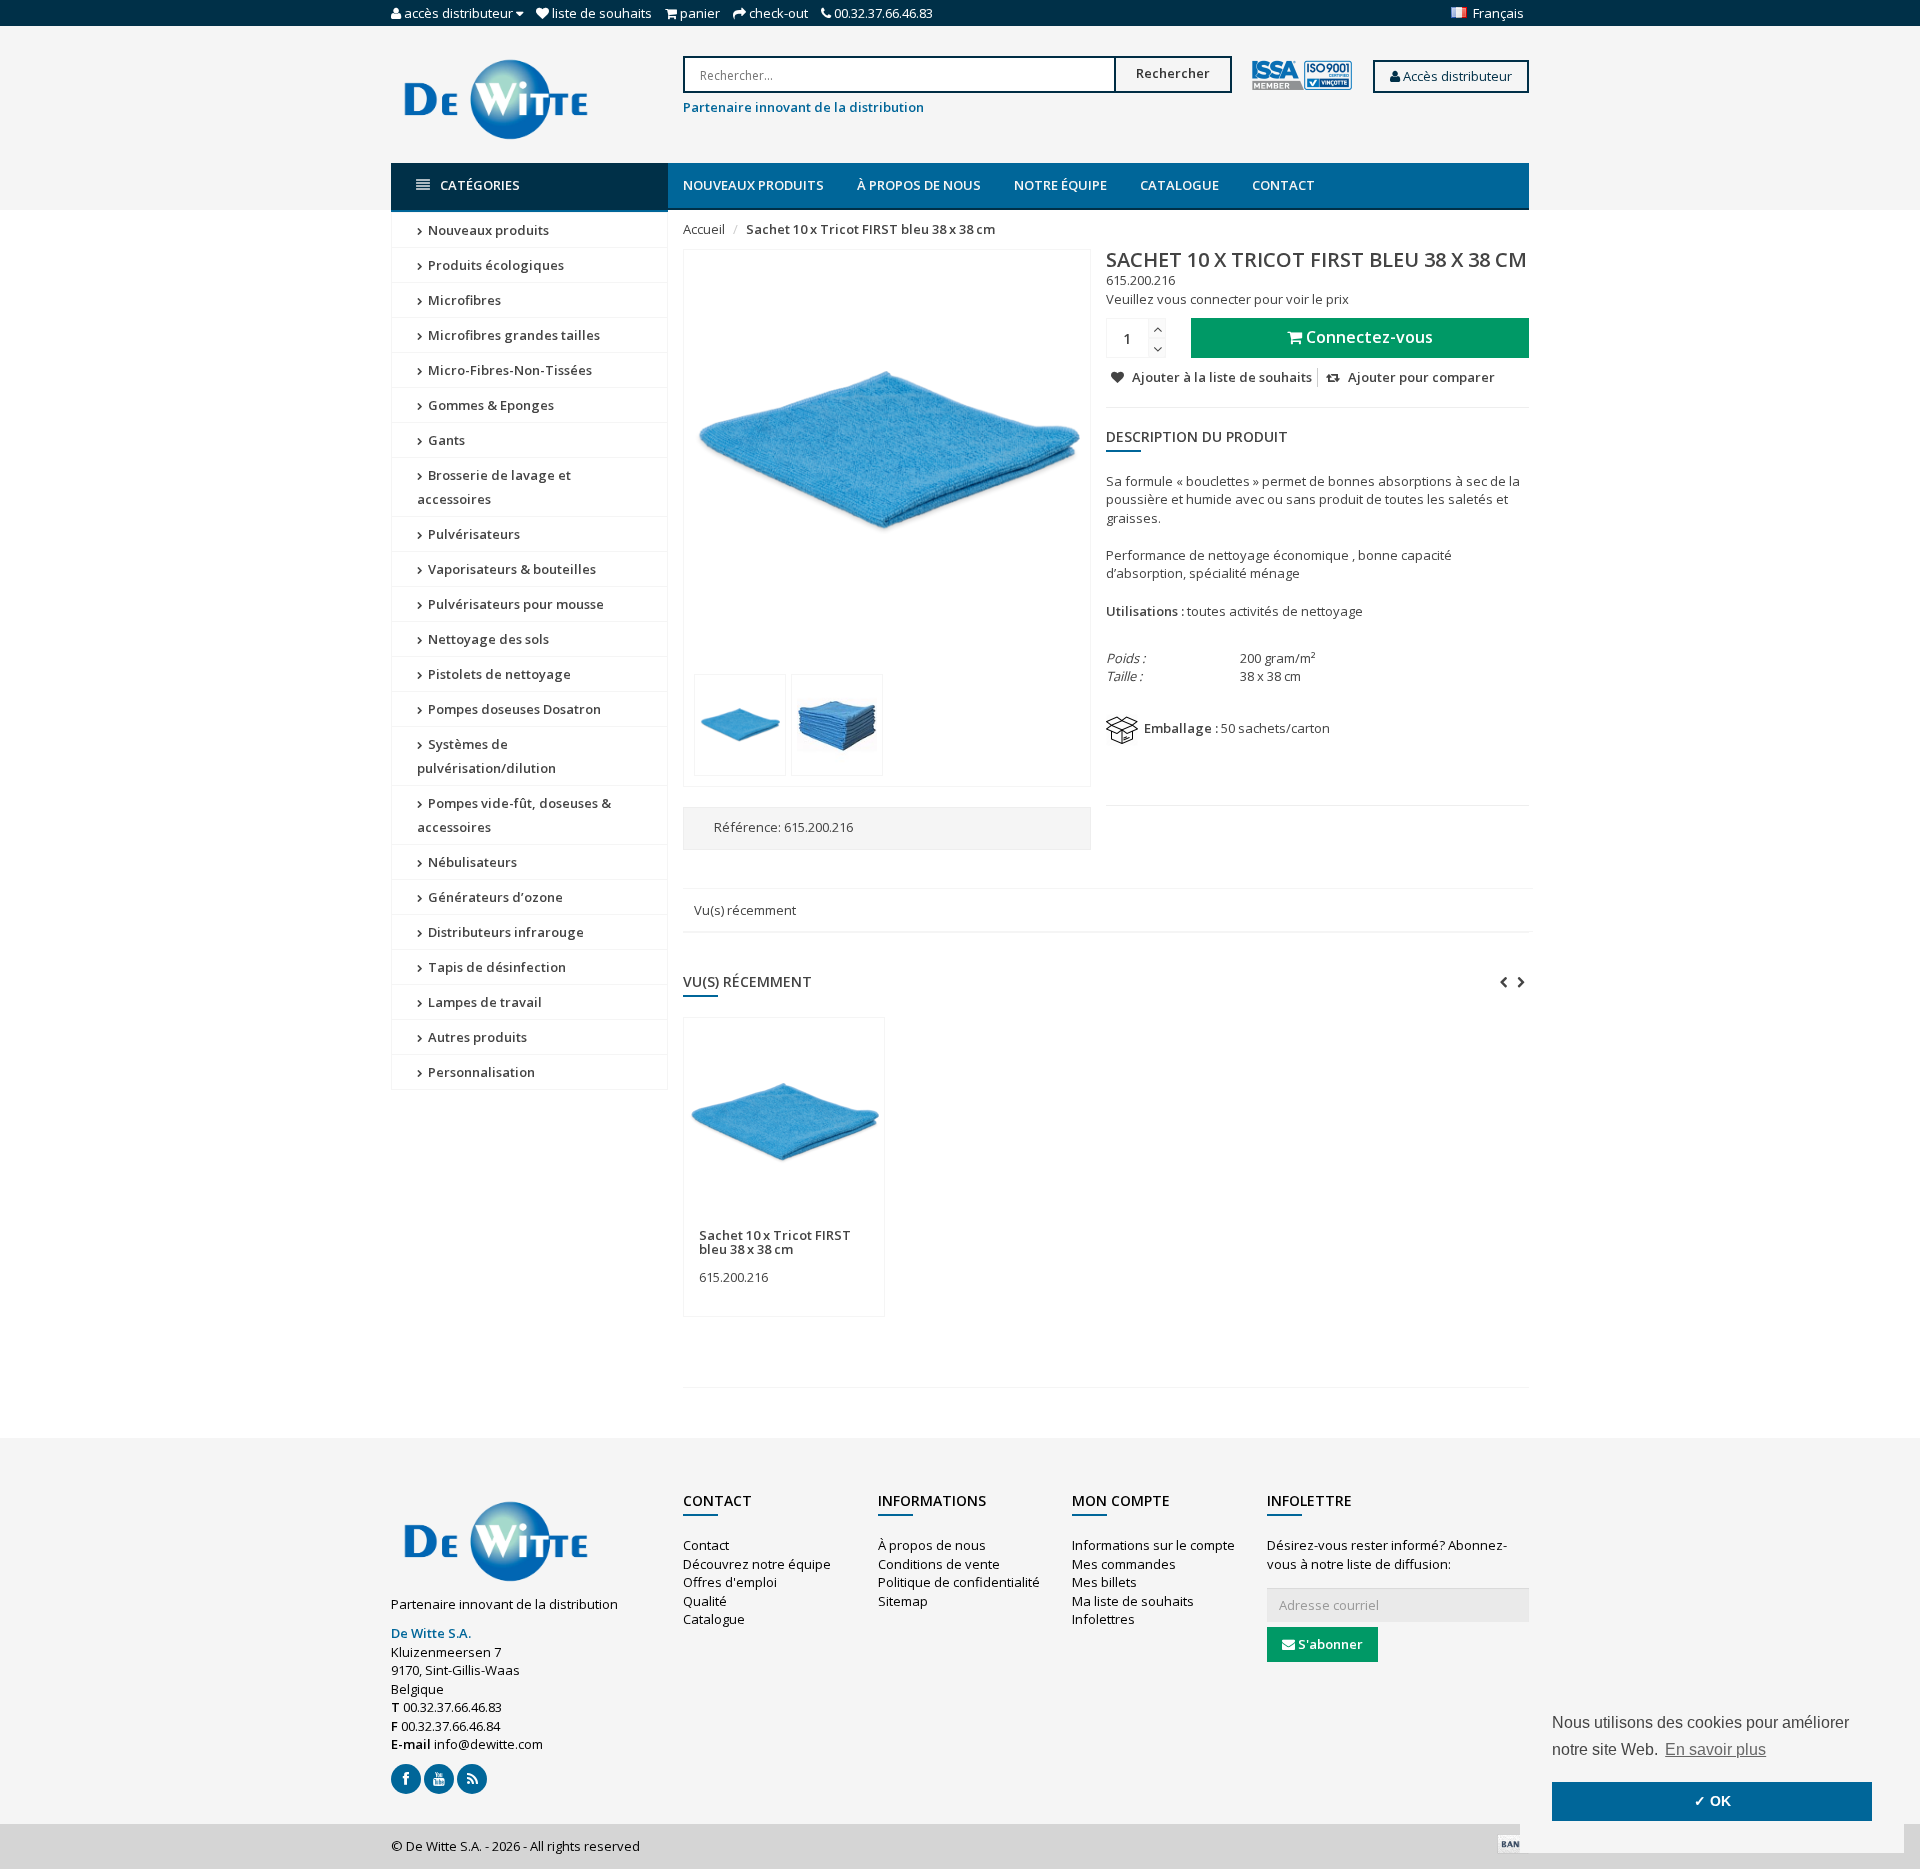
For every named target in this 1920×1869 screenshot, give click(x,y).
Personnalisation (480, 1072)
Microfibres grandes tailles (512, 335)
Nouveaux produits (753, 185)
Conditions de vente (939, 1564)
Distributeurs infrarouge (504, 932)
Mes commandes (1124, 1564)
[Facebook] (406, 1779)
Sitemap (903, 1601)
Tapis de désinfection (495, 967)
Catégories (480, 185)
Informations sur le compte (1153, 1545)
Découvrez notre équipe (757, 1564)
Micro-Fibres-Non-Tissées (508, 370)
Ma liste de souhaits (1133, 1601)
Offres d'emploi (730, 1582)
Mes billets (1104, 1582)
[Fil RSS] (472, 1779)
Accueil (704, 229)
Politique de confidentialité (959, 1582)
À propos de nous (919, 185)
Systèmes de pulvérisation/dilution (486, 756)
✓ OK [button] (1712, 1801)
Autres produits (476, 1037)
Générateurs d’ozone (494, 897)
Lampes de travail (483, 1002)
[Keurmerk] (1302, 76)
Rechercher (1173, 73)
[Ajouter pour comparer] (861, 1223)
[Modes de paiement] (1513, 1844)
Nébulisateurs (471, 862)
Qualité (705, 1601)
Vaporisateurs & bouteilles (510, 569)
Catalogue (1179, 185)
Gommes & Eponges (489, 405)
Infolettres (1103, 1619)
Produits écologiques (494, 265)
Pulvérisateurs (472, 534)
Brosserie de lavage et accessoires (494, 487)
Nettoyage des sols (487, 639)
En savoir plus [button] (1715, 1749)
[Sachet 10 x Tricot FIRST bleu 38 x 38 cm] (740, 725)
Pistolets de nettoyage (498, 674)
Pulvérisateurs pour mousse (514, 604)
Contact (1283, 185)
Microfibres (463, 300)
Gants (445, 440)
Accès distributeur (1456, 76)
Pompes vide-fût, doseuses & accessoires (514, 815)
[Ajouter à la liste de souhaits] (824, 1223)
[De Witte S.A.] (496, 98)
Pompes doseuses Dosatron (513, 709)
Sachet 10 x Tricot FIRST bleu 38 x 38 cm (870, 229)
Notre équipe (1060, 185)
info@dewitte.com (488, 1744)
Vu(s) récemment (745, 910)
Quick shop (742, 1223)
